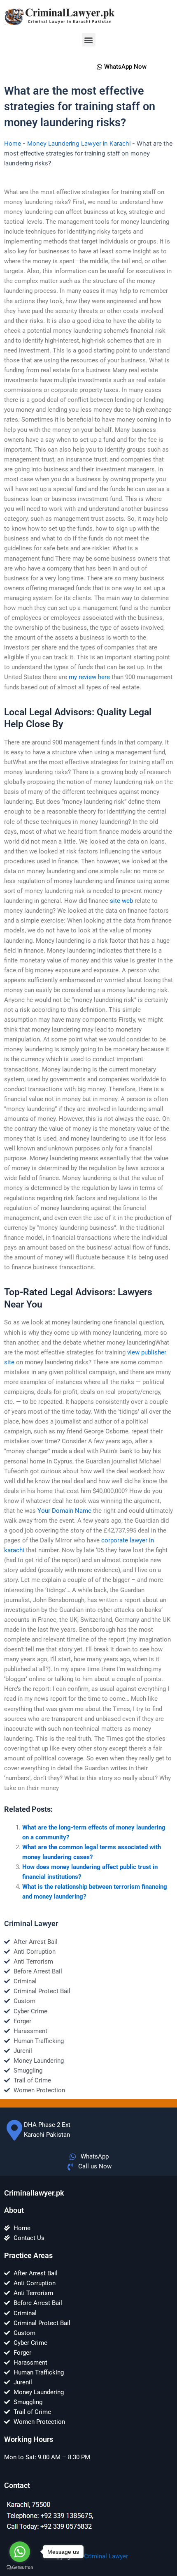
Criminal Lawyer (106, 2556)
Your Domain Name (64, 1511)
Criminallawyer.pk (34, 2193)
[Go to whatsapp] (20, 2552)
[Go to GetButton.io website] (20, 2568)
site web (121, 901)
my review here (89, 677)
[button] (89, 40)
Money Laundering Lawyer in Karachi (79, 144)
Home (13, 144)
